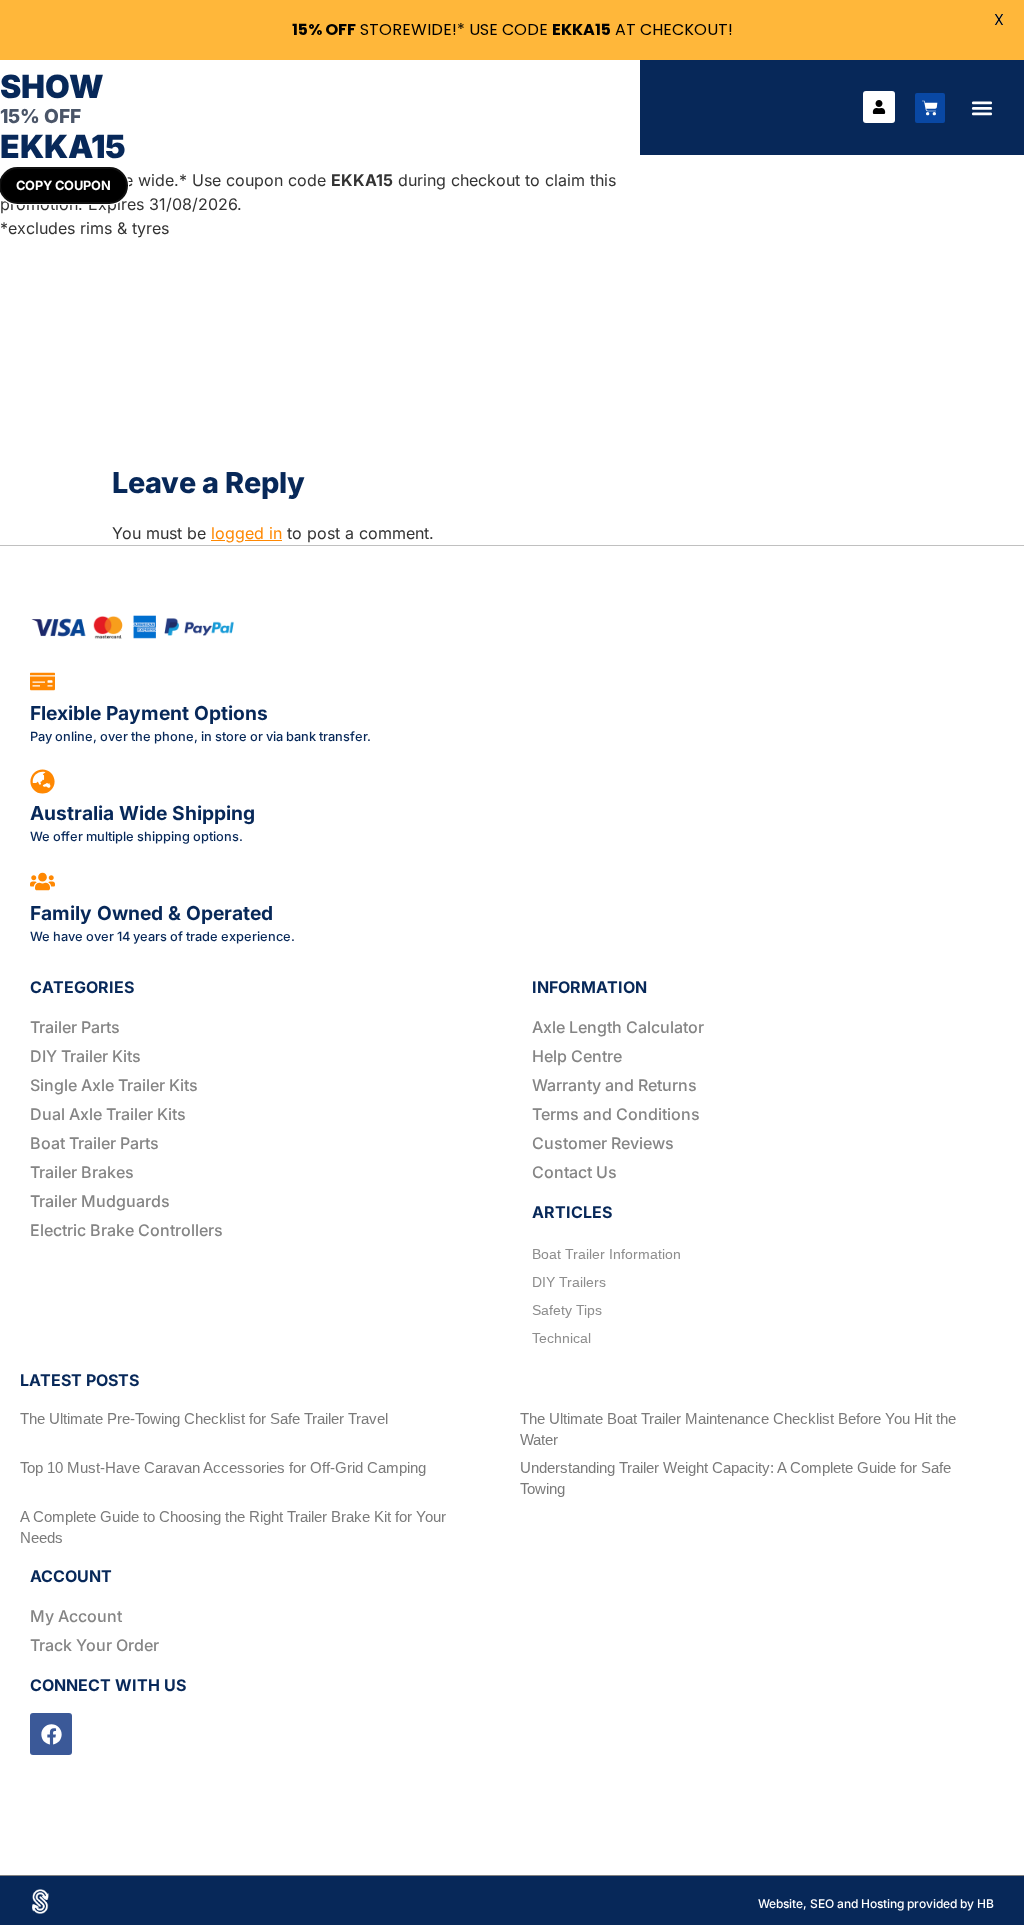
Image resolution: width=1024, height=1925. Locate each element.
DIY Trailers (569, 1282)
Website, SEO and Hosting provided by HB (876, 1903)
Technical (561, 1338)
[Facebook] (51, 1734)
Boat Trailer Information (606, 1254)
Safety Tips (567, 1310)
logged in (246, 533)
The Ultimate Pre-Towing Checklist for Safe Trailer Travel (204, 1418)
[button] (981, 107)
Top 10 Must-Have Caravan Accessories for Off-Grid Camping (223, 1467)
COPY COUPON (63, 185)
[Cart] (930, 108)
